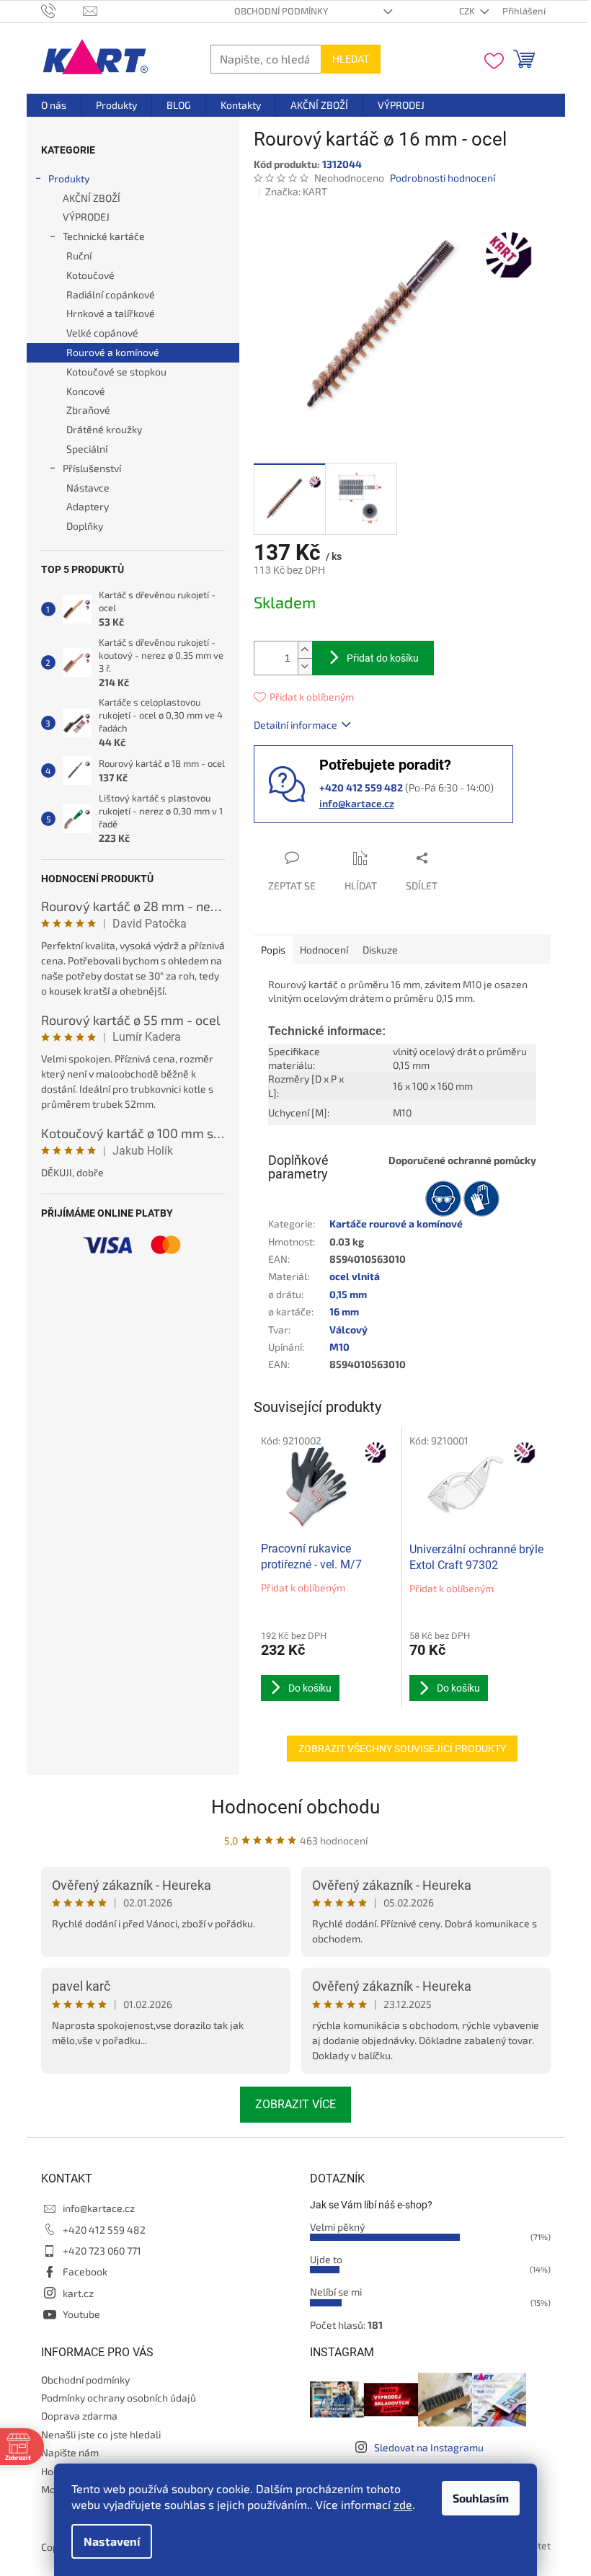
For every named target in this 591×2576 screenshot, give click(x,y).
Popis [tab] (273, 950)
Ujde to (326, 2259)
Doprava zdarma (79, 2416)
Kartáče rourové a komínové (396, 1223)
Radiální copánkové (111, 294)
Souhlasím (481, 2498)
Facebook (85, 2271)
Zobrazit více (295, 2104)
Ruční (79, 256)
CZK (468, 11)
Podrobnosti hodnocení (443, 178)
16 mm (344, 1311)
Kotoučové (90, 275)
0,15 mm (348, 1294)
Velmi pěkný (337, 2227)
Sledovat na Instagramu (429, 2447)
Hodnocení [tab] (324, 950)
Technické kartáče (104, 236)
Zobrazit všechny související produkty (402, 1749)
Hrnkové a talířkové (111, 313)
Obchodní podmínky (281, 11)
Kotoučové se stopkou (116, 372)
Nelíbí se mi (336, 2292)
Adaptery (88, 506)
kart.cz (78, 2293)
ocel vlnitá (355, 1276)
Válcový (348, 1329)
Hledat (351, 59)
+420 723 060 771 (102, 2251)
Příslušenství (92, 468)
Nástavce (88, 488)
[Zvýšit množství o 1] (305, 650)
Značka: (296, 191)
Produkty (69, 178)
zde (403, 2504)
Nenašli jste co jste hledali (101, 2434)
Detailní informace (295, 725)
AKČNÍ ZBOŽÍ (92, 198)
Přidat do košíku (383, 658)
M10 (339, 1347)
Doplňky (85, 526)
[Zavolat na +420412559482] (62, 10)
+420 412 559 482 (104, 2230)
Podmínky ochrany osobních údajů (119, 2398)
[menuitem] (54, 105)
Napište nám (70, 2452)
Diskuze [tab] (380, 950)
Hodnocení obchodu (295, 1807)
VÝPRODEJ (86, 217)
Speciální (87, 449)
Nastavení (112, 2541)
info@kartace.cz (357, 803)
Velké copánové (102, 333)
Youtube (81, 2314)
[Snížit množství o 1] (305, 666)
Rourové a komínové (113, 352)
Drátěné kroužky (104, 429)
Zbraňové (88, 410)
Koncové (86, 391)
